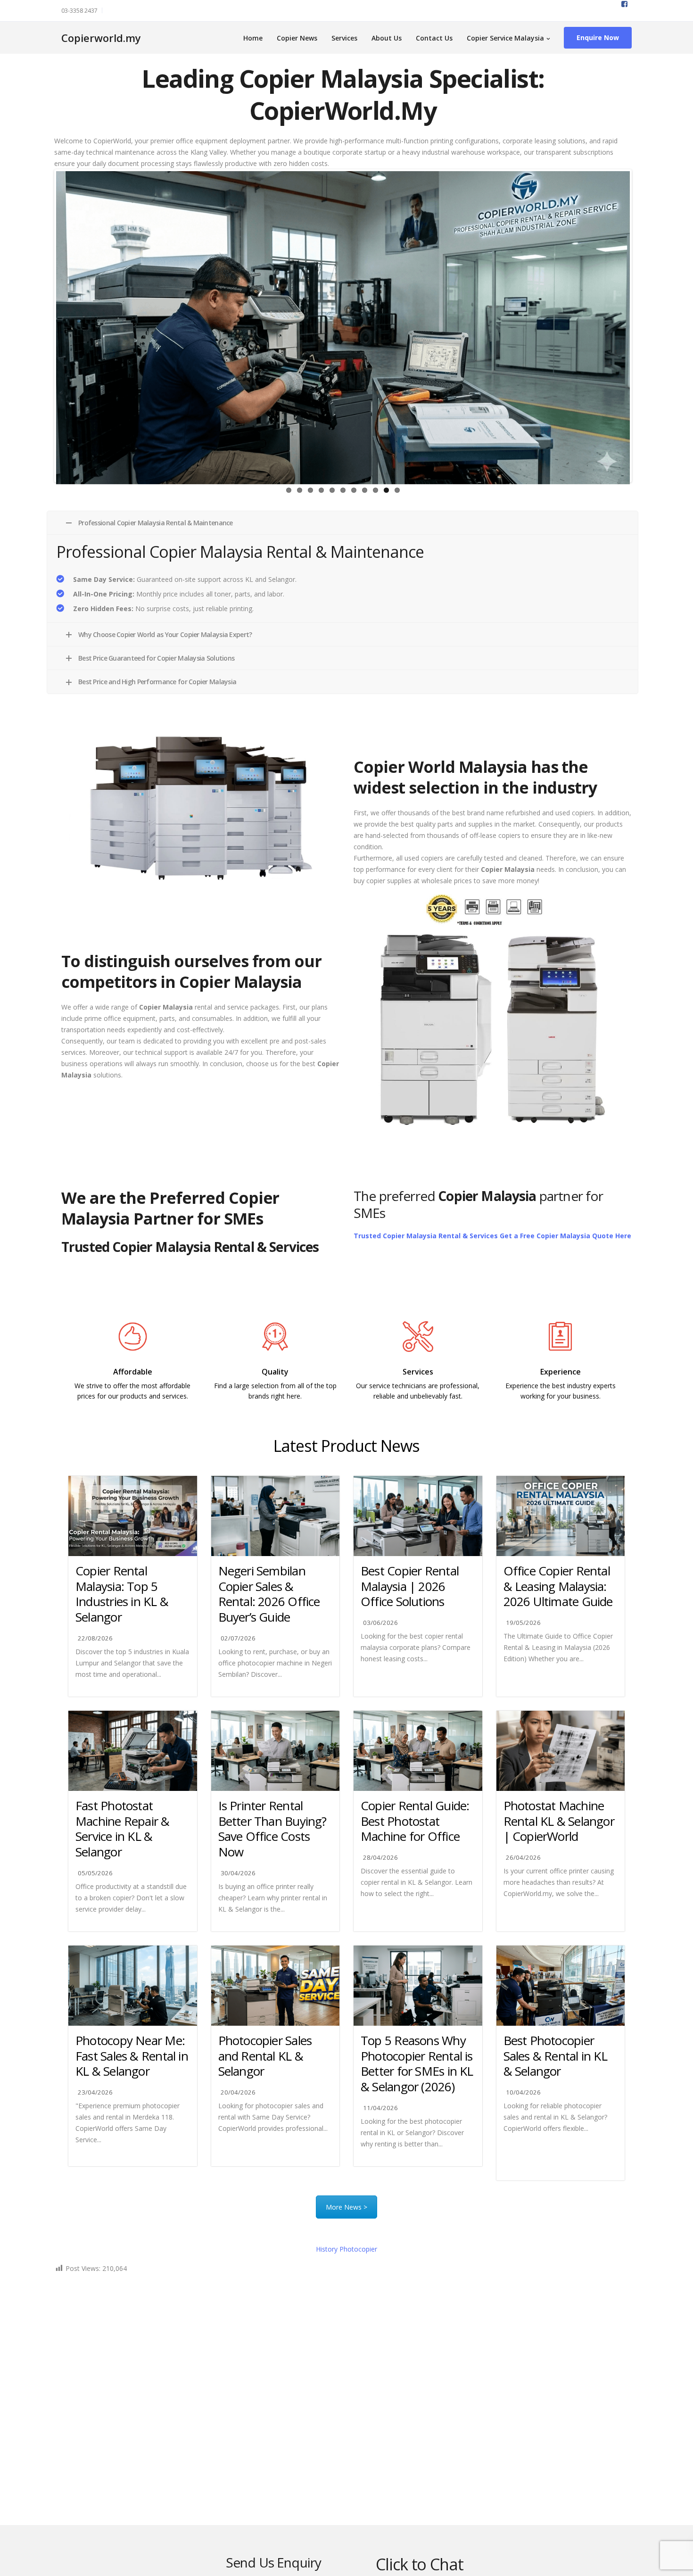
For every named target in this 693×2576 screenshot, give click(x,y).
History (346, 2249)
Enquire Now (598, 37)
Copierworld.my (101, 38)
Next (644, 326)
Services (344, 38)
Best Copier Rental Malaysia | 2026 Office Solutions (410, 1586)
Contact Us (434, 38)
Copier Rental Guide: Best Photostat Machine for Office (415, 1821)
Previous (42, 326)
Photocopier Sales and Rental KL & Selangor (265, 2056)
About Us (387, 38)
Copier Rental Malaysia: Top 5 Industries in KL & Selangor (122, 1594)
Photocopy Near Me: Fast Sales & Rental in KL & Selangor (132, 2056)
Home (253, 38)
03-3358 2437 (79, 11)
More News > (346, 2207)
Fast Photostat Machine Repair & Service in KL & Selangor (123, 1829)
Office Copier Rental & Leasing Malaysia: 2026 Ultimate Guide (558, 1586)
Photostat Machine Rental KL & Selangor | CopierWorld (559, 1821)
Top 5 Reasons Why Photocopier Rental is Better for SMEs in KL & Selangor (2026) (417, 2063)
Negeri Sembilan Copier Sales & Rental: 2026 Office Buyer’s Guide (269, 1594)
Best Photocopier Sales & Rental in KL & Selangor (555, 2056)
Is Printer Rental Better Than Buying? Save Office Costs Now (272, 1829)
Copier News (297, 38)
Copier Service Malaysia (505, 38)
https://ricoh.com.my (275, 1417)
